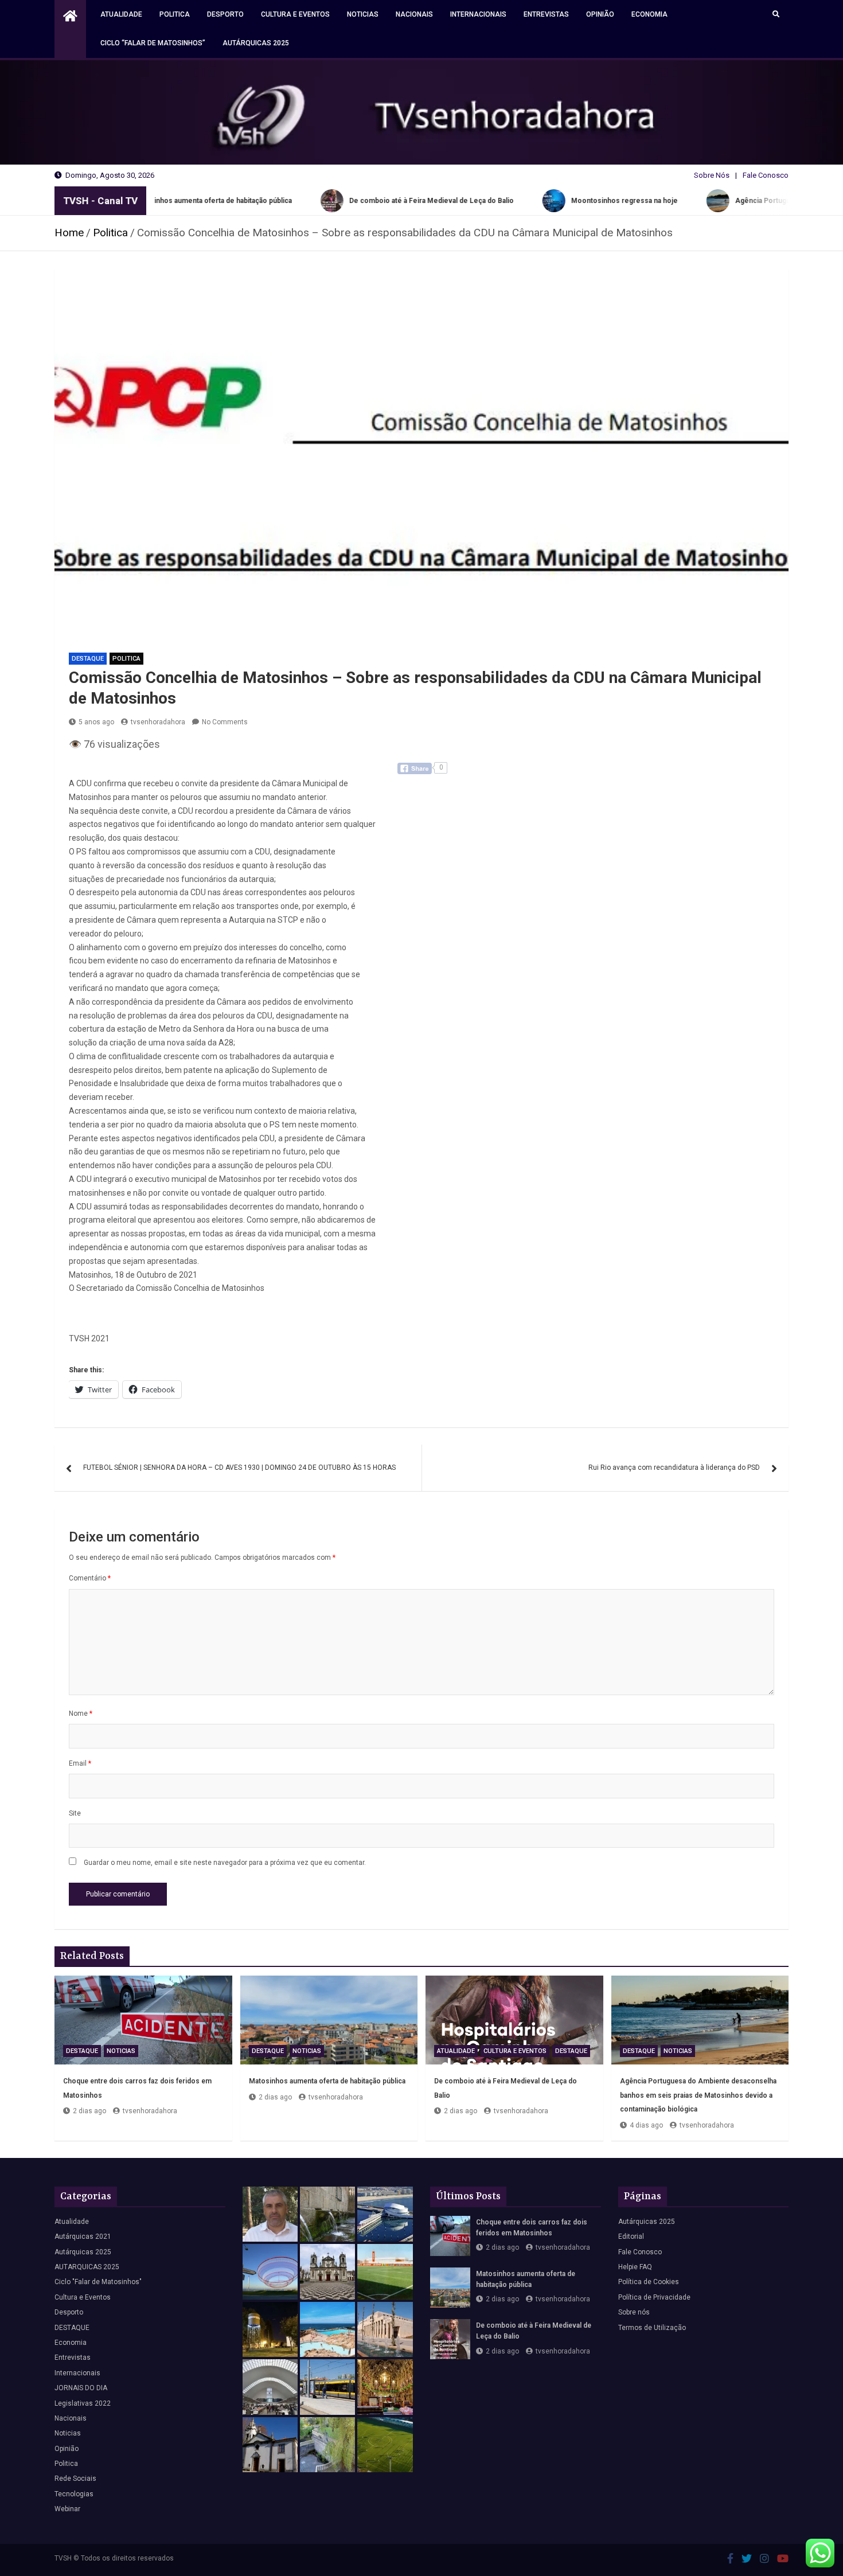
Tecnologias (74, 2494)
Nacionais (414, 14)
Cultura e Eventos (295, 14)
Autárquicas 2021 (83, 2237)
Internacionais (478, 14)
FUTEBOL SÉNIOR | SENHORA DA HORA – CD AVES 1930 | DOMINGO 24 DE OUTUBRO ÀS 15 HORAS (239, 1467)
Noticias (363, 14)
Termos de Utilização (652, 2328)
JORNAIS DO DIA (81, 2388)
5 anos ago (96, 722)
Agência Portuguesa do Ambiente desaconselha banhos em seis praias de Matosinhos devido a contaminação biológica (698, 2095)
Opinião (600, 14)
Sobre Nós (712, 175)
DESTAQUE (88, 659)
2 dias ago (89, 2111)
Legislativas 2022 (83, 2403)
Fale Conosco (766, 175)
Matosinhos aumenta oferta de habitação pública (327, 2081)
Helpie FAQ (635, 2267)
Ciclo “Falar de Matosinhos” (153, 43)
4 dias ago (646, 2125)
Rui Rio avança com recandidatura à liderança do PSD (674, 1467)
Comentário (90, 1578)
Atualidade (121, 14)
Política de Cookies (649, 2282)
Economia (649, 14)
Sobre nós (634, 2312)
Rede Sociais (75, 2479)
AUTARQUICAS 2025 (87, 2267)
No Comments (225, 722)
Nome (81, 1714)
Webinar (67, 2509)
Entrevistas (546, 14)
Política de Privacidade (654, 2297)
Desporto (225, 14)
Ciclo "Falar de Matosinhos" (98, 2282)
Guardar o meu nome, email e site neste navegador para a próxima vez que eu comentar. (225, 1863)
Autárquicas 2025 (256, 43)
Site (75, 1813)
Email (80, 1763)
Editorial (631, 2237)
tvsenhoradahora (158, 722)
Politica (175, 14)
